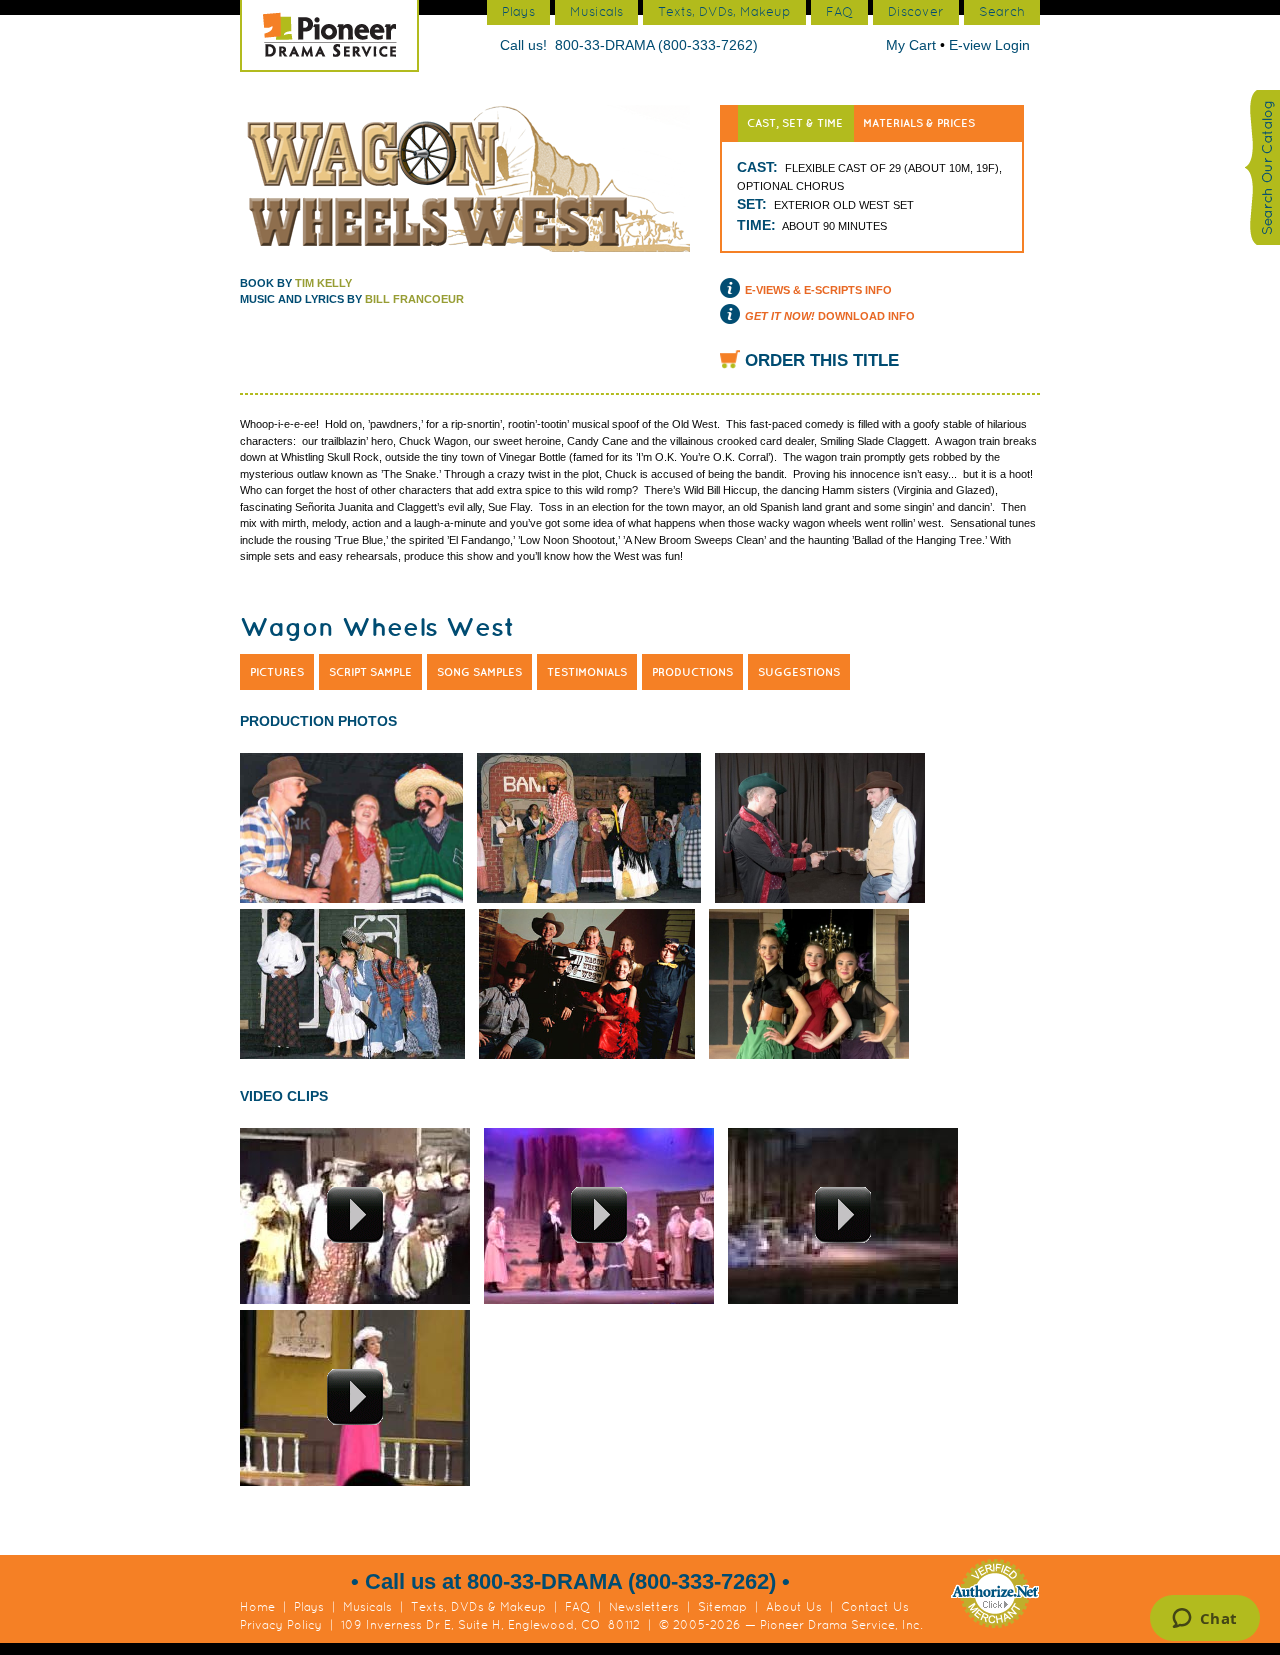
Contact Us (875, 1607)
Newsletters (644, 1607)
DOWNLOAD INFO (830, 316)
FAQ (577, 1607)
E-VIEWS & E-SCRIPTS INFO (818, 290)
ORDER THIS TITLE (822, 360)
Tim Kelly (323, 283)
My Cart (913, 45)
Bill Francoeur (414, 299)
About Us (794, 1607)
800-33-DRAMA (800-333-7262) (656, 45)
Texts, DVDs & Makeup (478, 1607)
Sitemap (722, 1607)
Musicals (367, 1607)
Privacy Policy (281, 1625)
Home (257, 1607)
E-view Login (989, 45)
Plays (309, 1607)
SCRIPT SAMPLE (370, 672)
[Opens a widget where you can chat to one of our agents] (1204, 1620)
